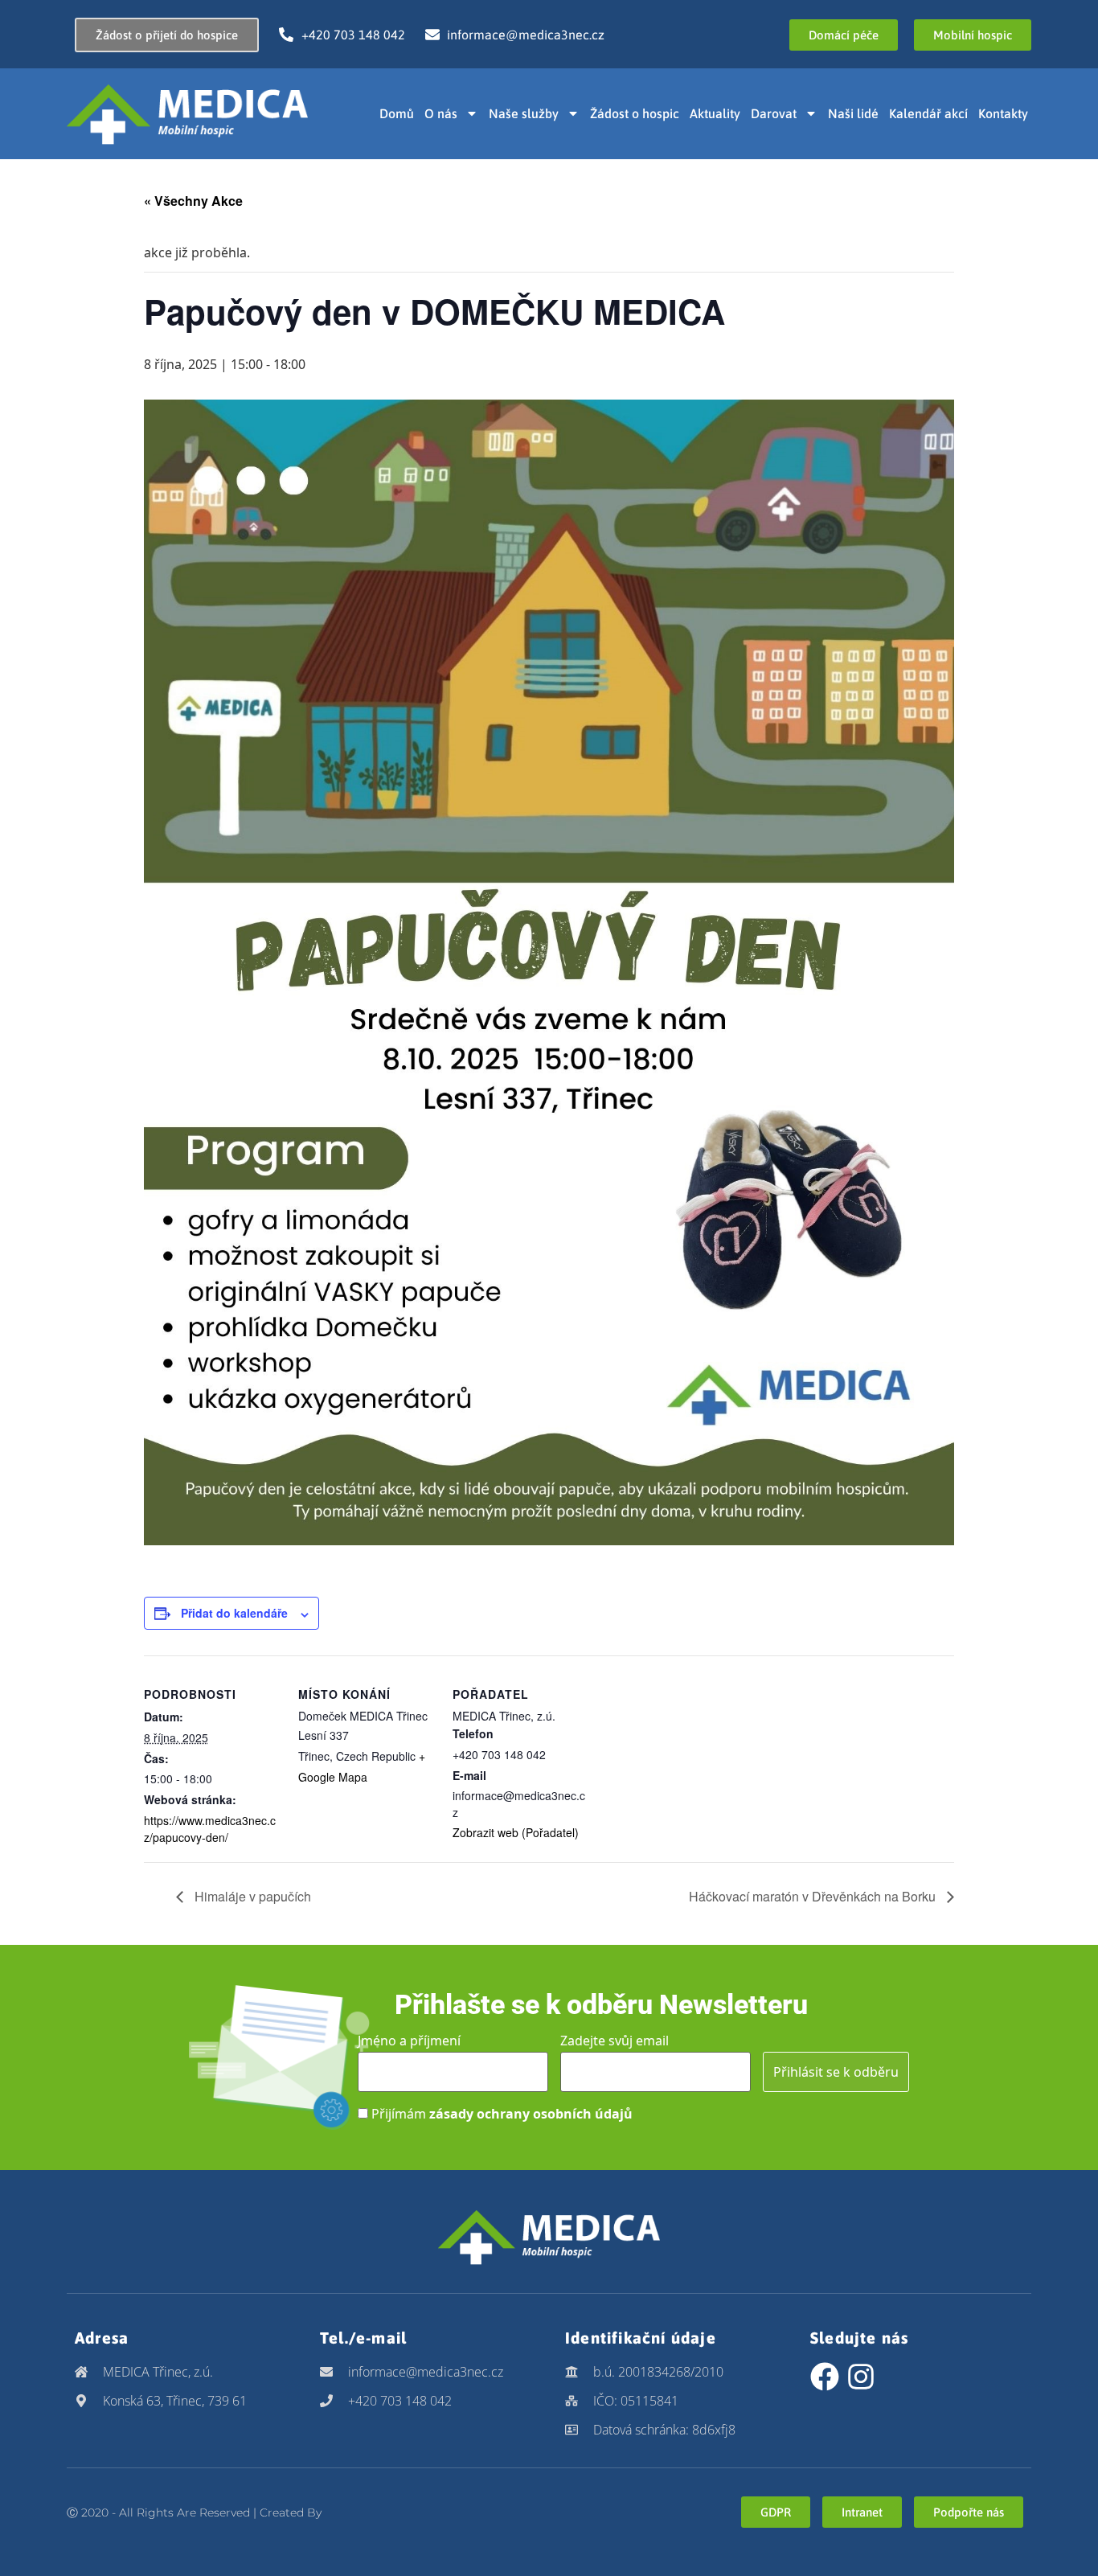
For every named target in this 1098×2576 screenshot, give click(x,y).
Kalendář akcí (928, 113)
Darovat (774, 113)
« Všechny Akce (193, 201)
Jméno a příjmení (409, 2041)
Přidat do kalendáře (234, 1613)
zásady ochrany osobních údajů (531, 2114)
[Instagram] (861, 2377)
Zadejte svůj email (615, 2041)
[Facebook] (825, 2377)
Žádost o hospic (635, 113)
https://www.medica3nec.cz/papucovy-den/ (210, 1829)
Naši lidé (853, 113)
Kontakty (1003, 113)
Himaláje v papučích (251, 1896)
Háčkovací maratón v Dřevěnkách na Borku (814, 1896)
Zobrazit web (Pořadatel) (516, 1832)
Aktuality (715, 113)
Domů (397, 113)
